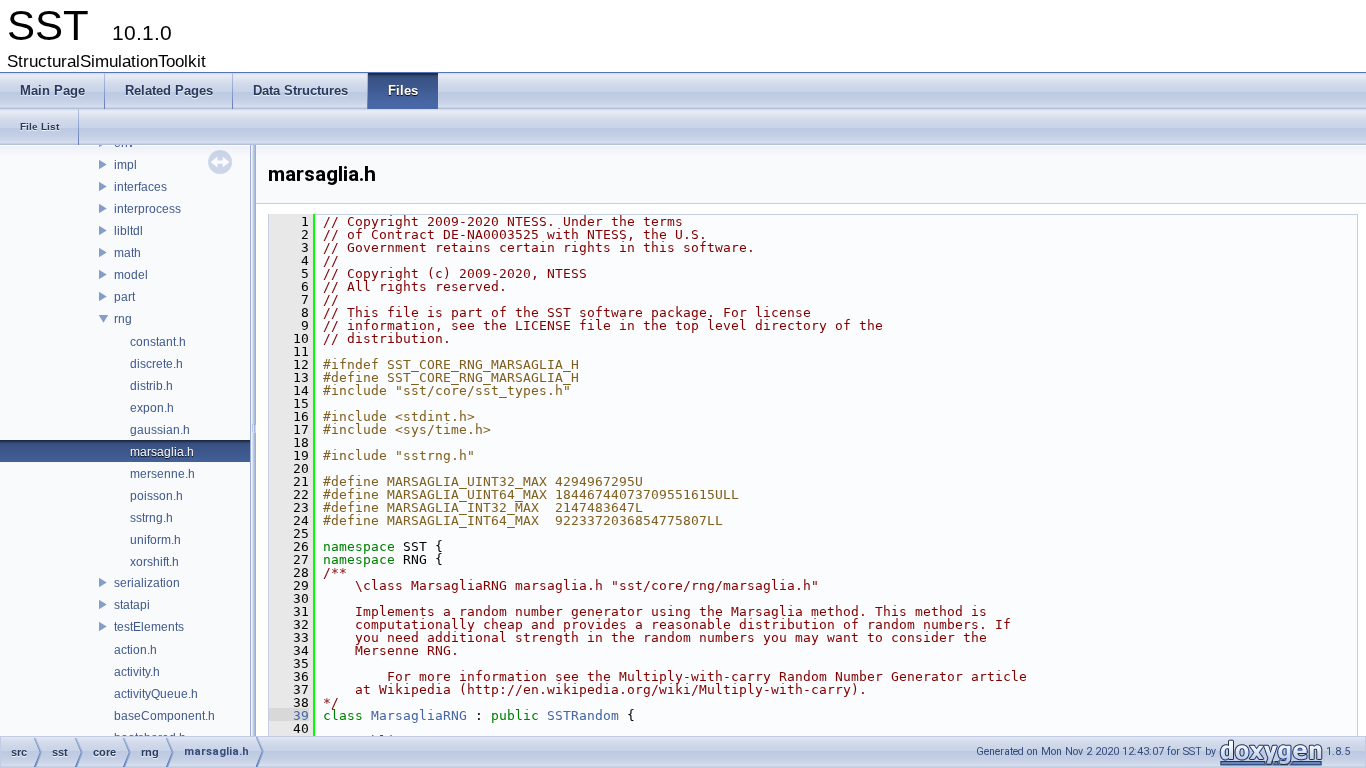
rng (123, 319)
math (127, 253)
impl (125, 165)
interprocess (147, 209)
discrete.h (156, 364)
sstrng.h (151, 518)
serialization (147, 583)
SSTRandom (583, 715)
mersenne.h (162, 474)
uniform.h (155, 540)
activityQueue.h (156, 694)
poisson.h (156, 496)
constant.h (158, 342)
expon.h (152, 408)
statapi (132, 605)
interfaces (140, 187)
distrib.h (151, 386)
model (131, 275)
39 (289, 715)
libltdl (128, 231)
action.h (135, 650)
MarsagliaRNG (419, 715)
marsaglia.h (162, 452)
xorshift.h (154, 562)
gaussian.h (160, 430)
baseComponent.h (164, 716)
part (124, 297)
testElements (149, 627)
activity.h (137, 672)
